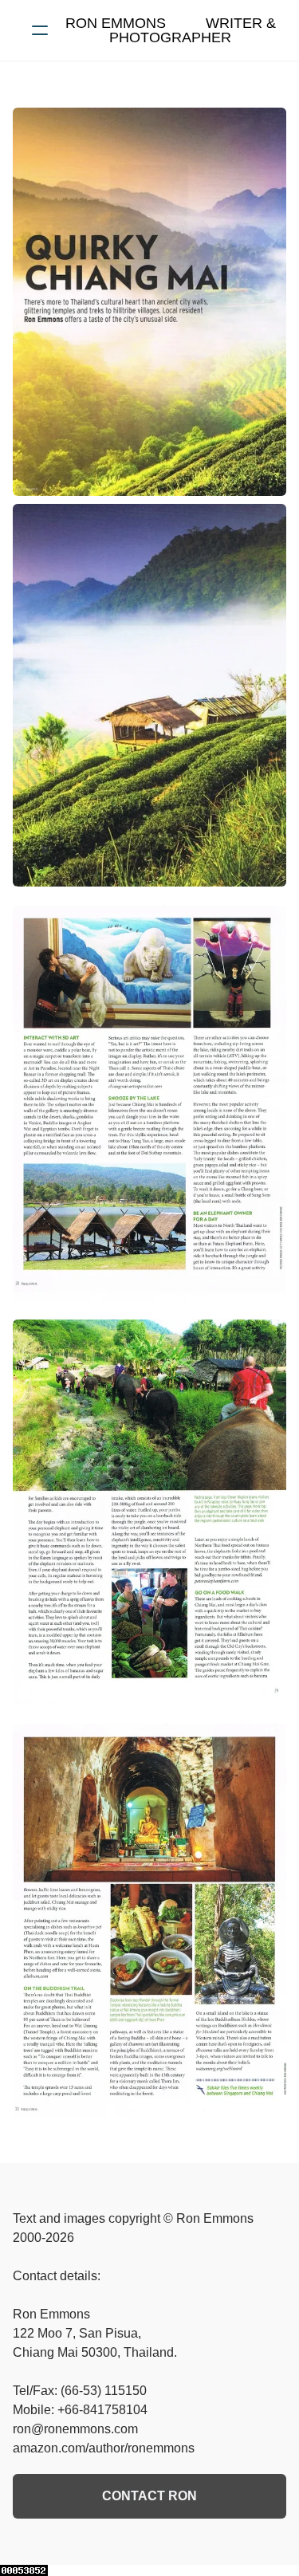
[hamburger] (40, 30)
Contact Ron (149, 2496)
